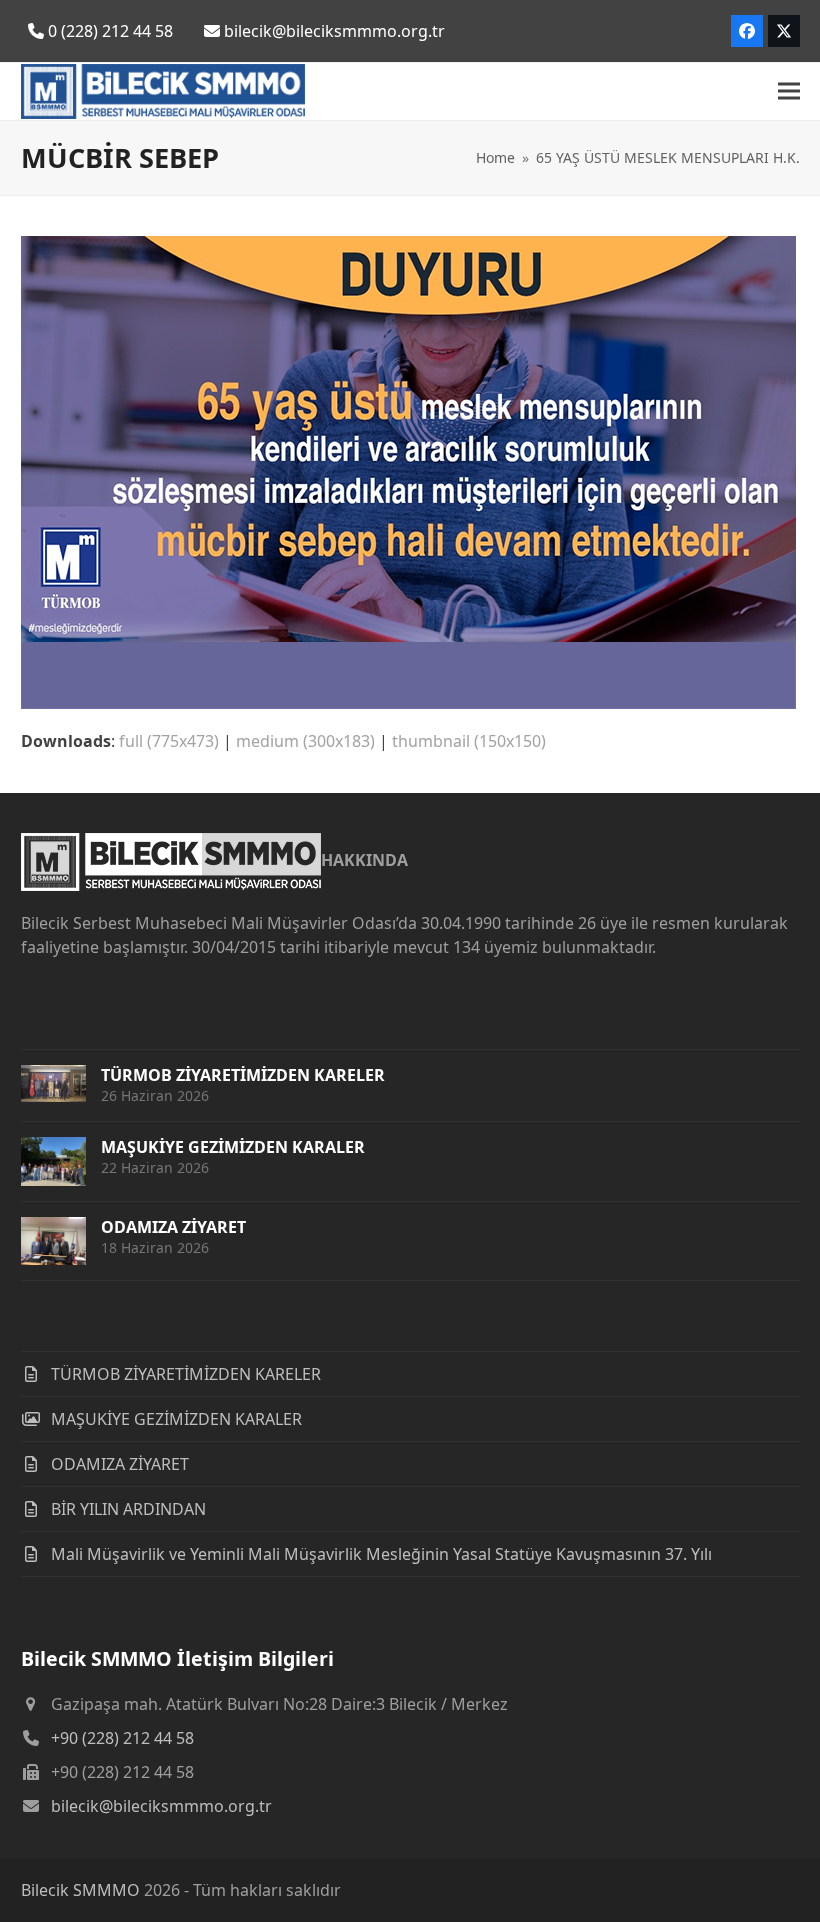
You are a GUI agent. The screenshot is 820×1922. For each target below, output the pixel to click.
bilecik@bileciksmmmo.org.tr (161, 1806)
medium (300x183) (305, 741)
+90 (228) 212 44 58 (122, 1738)
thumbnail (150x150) (469, 741)
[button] (789, 91)
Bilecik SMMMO (80, 1890)
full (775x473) (169, 741)
